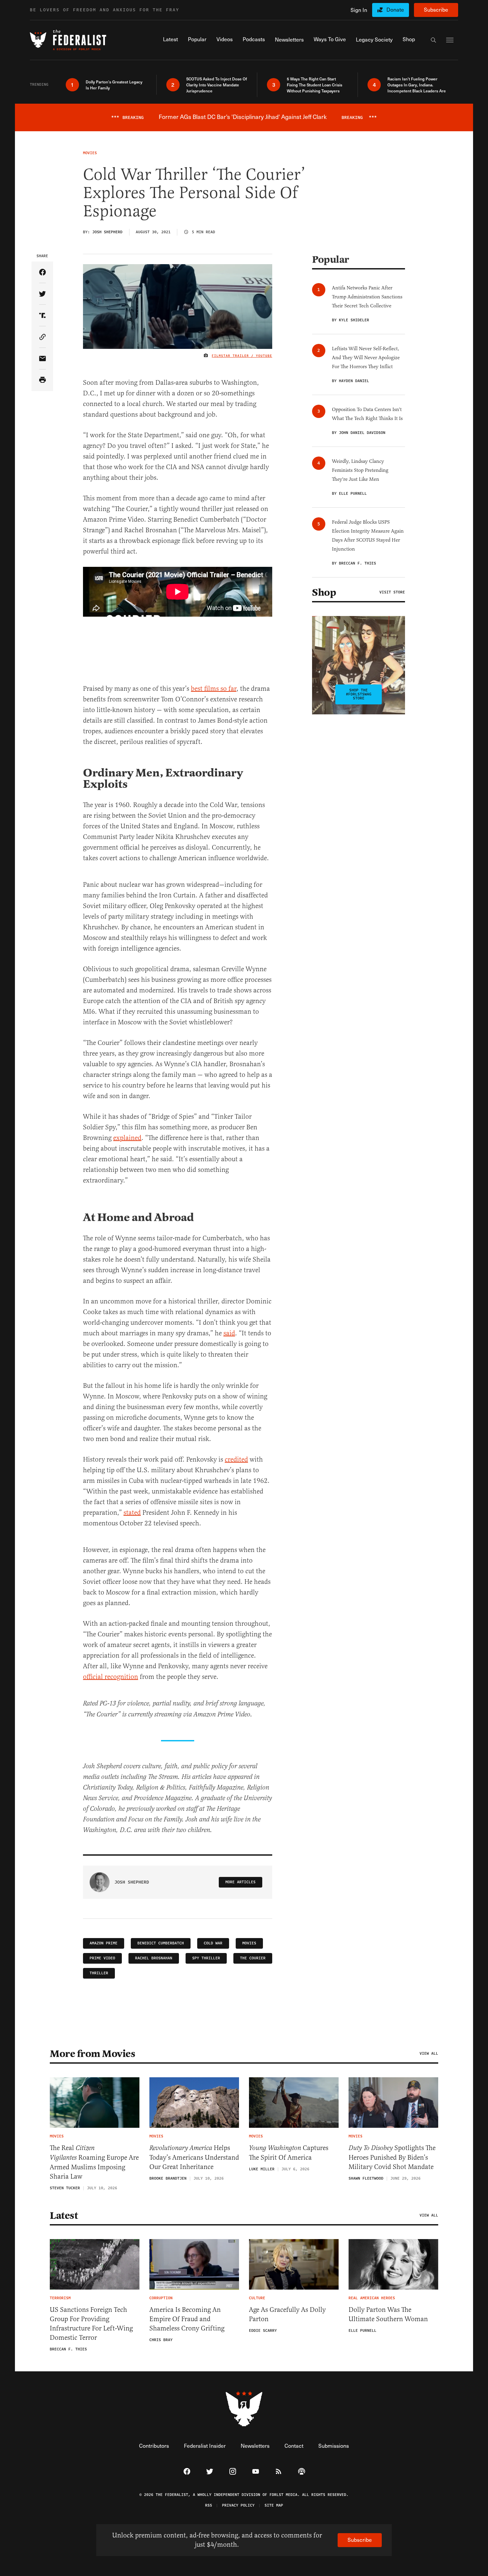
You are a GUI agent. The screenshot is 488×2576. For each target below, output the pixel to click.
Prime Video (102, 1958)
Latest (64, 2215)
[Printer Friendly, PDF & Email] (42, 380)
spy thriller (206, 1958)
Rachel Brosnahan (154, 1958)
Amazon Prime (104, 1943)
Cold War (213, 1943)
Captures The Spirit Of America (289, 2153)
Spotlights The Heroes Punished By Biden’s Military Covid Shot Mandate (392, 2157)
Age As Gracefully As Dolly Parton (287, 2314)
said (229, 1333)
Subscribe (436, 9)
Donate (395, 9)
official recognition (111, 1677)
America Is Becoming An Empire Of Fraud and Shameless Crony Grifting (187, 2319)
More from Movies (92, 2054)
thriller (99, 1973)
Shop (324, 592)
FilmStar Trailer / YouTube (242, 356)
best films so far (214, 689)
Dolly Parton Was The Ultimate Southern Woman (388, 2314)
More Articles (241, 1882)
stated (132, 1513)
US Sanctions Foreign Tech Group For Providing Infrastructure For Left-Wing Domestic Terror (91, 2324)
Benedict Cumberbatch (161, 1943)
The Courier (253, 1958)
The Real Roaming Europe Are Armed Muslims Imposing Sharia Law (94, 2162)
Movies (249, 1943)
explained (127, 1138)
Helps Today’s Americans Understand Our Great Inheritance (194, 2157)
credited (236, 1459)
